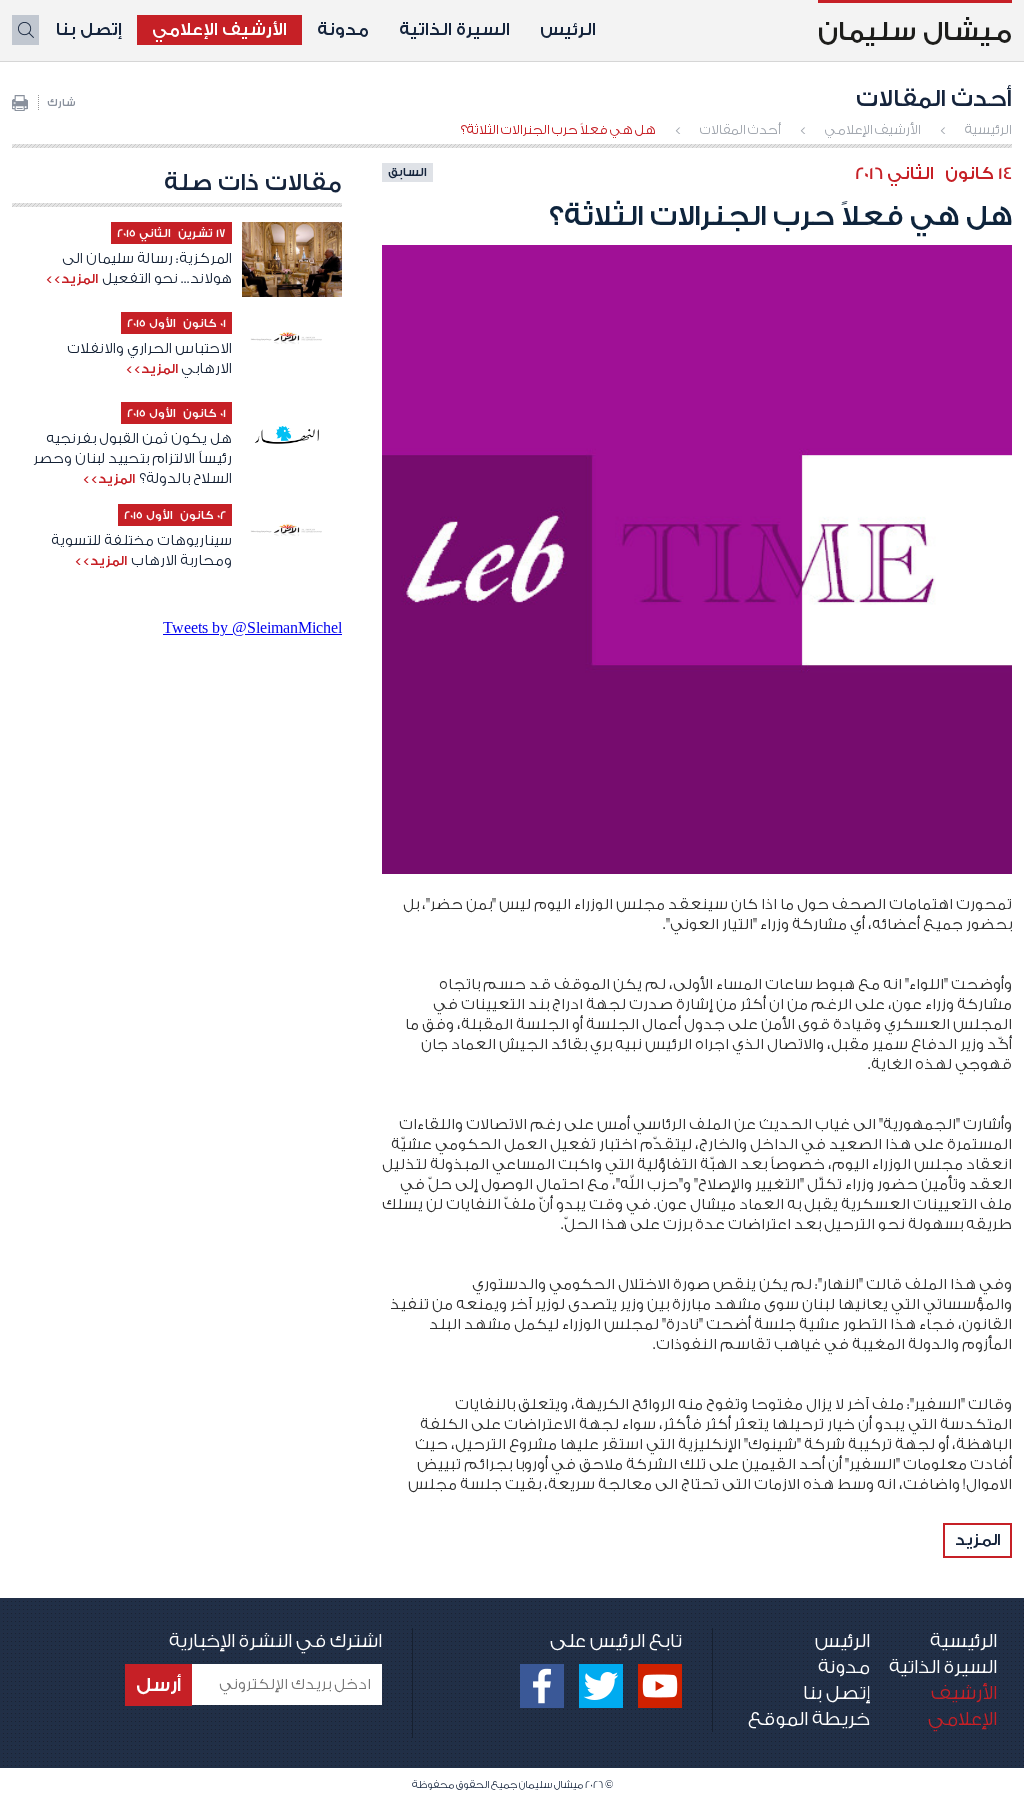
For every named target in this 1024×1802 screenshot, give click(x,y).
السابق (407, 172)
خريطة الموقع (809, 1719)
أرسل (158, 1685)
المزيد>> (71, 278)
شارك (61, 103)
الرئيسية (988, 129)
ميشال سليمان (915, 32)
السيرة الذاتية (454, 29)
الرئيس (568, 29)
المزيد (977, 1540)
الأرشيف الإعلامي (219, 29)
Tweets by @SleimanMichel (252, 627)
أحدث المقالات (740, 129)
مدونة (343, 29)
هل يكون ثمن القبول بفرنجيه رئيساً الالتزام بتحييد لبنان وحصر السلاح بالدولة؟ (132, 459)
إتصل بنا (89, 29)
